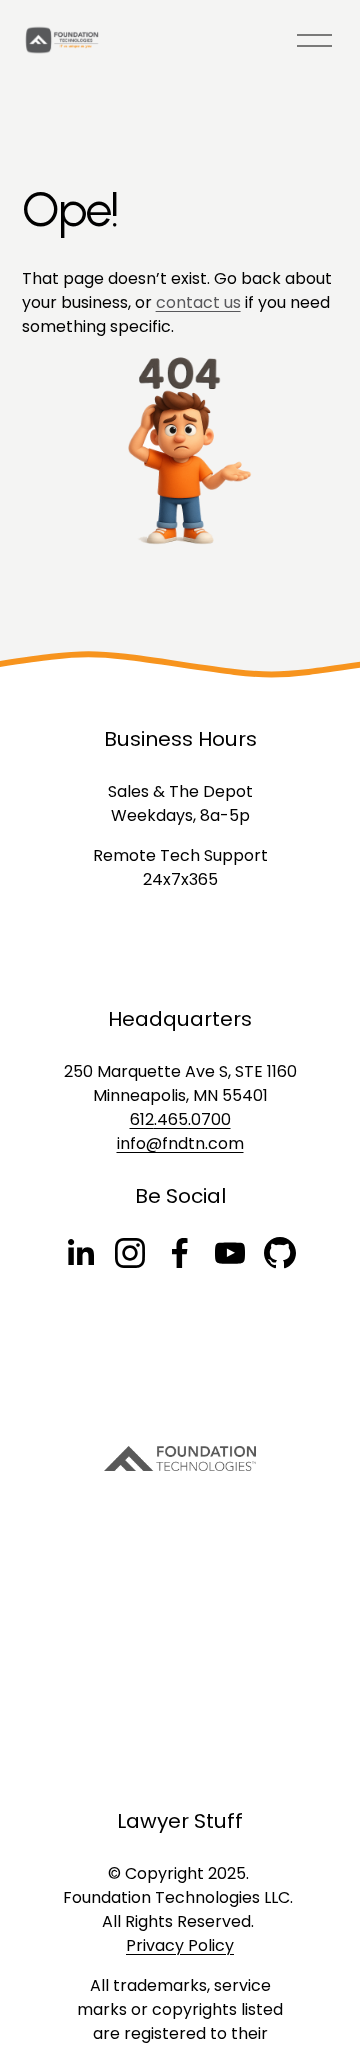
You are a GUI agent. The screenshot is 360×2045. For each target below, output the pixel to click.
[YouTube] (230, 1253)
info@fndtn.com (180, 1143)
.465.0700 (192, 1119)
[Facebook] (180, 1253)
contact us (198, 302)
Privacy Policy (180, 1945)
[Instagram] (130, 1253)
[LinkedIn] (80, 1253)
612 (142, 1119)
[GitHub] (280, 1253)
